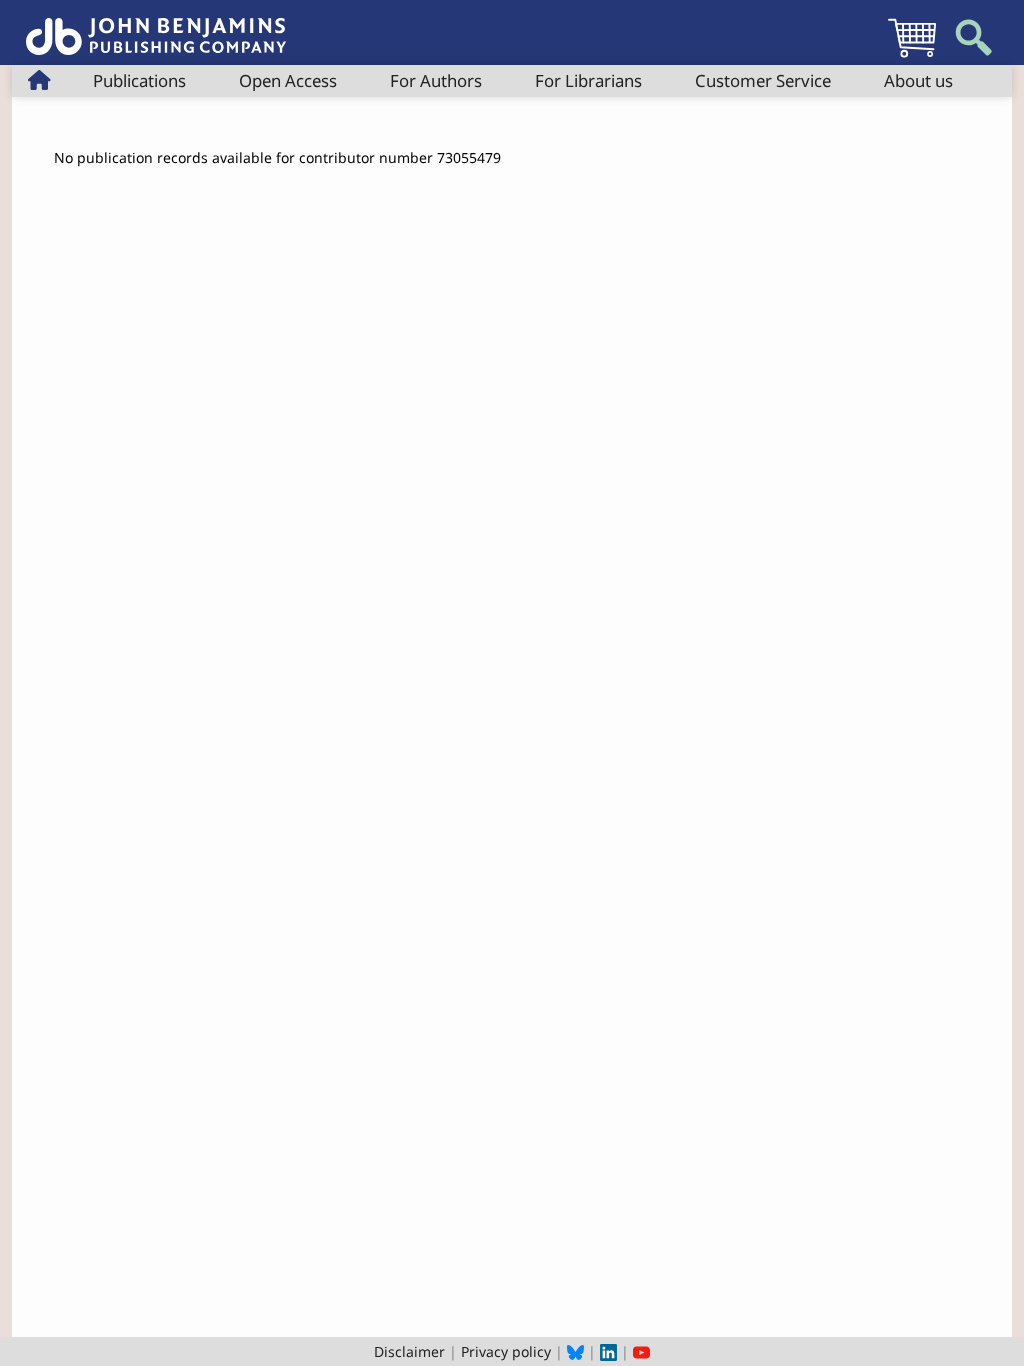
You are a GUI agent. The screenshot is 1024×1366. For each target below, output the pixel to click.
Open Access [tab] (288, 80)
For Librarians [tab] (588, 80)
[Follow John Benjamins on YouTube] (641, 1351)
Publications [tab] (139, 80)
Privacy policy (506, 1351)
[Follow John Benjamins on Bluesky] (575, 1351)
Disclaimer (409, 1351)
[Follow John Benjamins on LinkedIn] (608, 1351)
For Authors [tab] (436, 80)
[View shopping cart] (912, 56)
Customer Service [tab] (763, 80)
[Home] (156, 25)
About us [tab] (918, 80)
